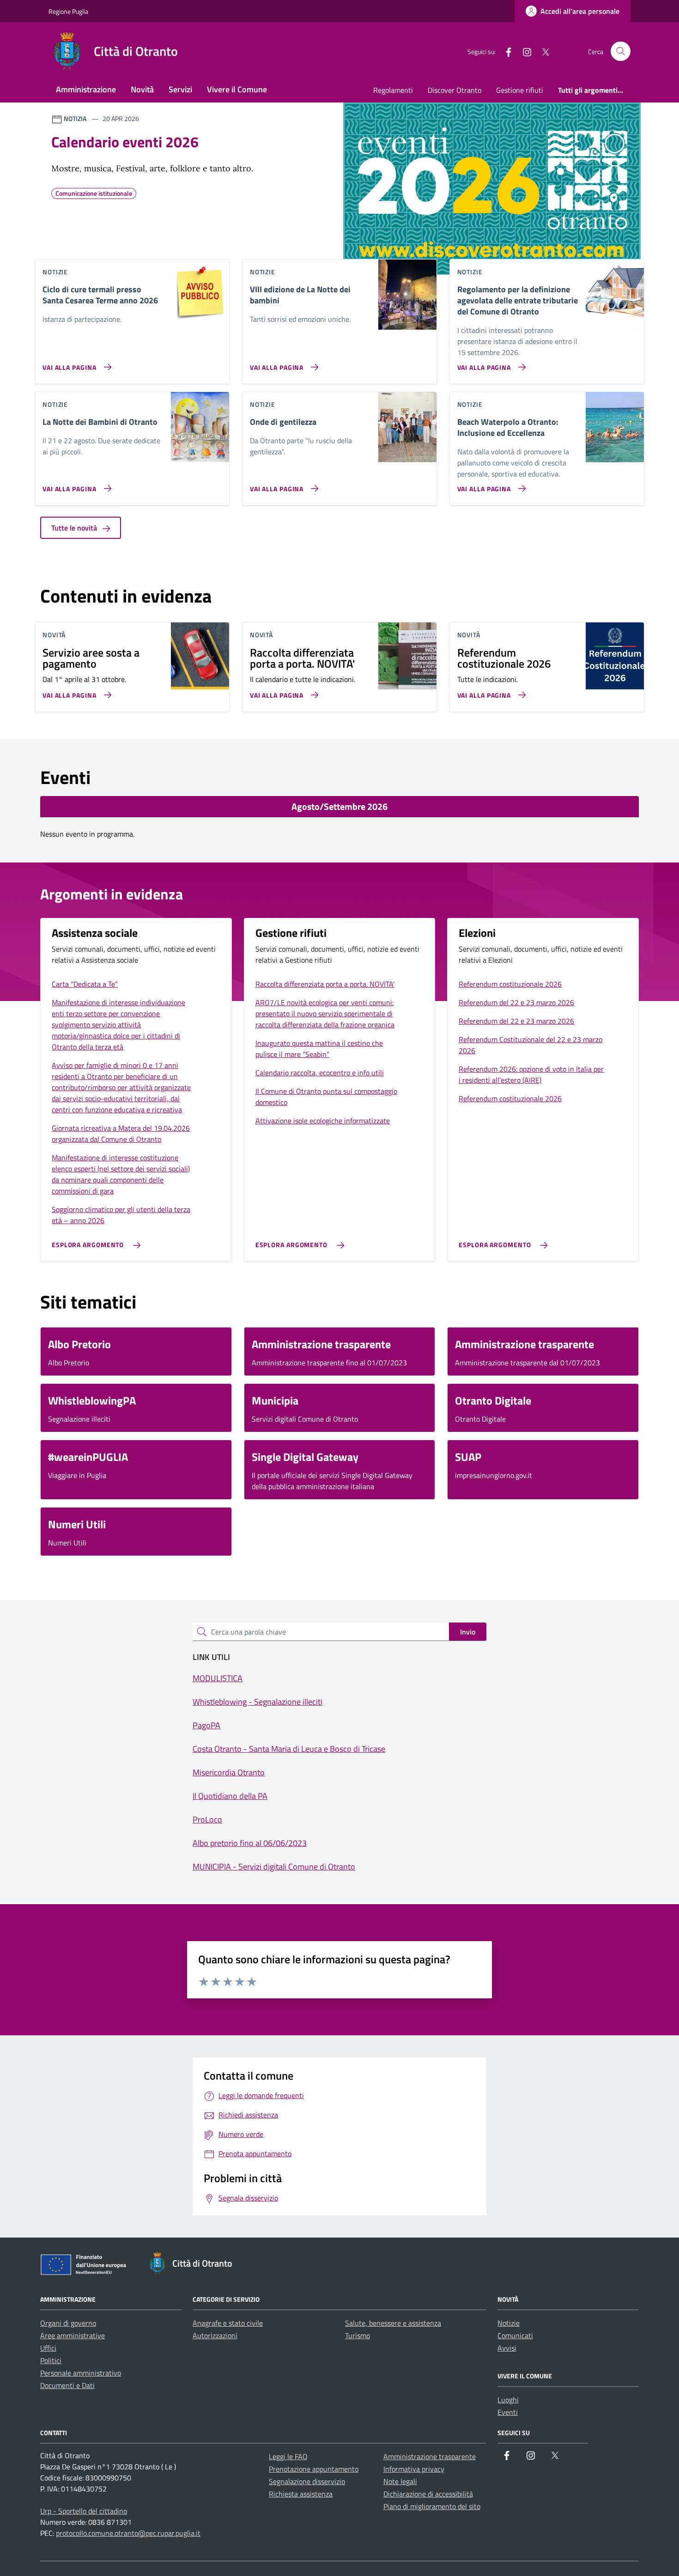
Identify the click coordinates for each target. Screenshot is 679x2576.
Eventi (508, 2412)
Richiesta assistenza (301, 2494)
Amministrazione (86, 89)
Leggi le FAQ (288, 2456)
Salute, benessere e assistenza (393, 2323)
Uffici (48, 2348)
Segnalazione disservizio (307, 2481)
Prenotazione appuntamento (314, 2469)
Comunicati (515, 2335)
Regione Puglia (68, 11)
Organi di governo (68, 2323)
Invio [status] (468, 1632)
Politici (51, 2360)
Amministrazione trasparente (430, 2456)
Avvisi (507, 2348)
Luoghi (508, 2400)
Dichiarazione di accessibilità (428, 2494)
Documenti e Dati (67, 2385)
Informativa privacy (414, 2469)
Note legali (400, 2481)
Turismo (358, 2335)
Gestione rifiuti (520, 90)
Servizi (180, 89)
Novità (142, 89)
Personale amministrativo (81, 2373)
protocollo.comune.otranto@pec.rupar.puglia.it (128, 2533)
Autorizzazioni (215, 2335)
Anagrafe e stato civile (228, 2323)
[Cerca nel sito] (621, 51)
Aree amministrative (73, 2335)
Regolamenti (393, 90)
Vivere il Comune (237, 89)
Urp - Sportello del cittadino (84, 2511)
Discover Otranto (455, 90)
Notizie (509, 2323)
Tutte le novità (75, 528)
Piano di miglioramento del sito (432, 2506)
